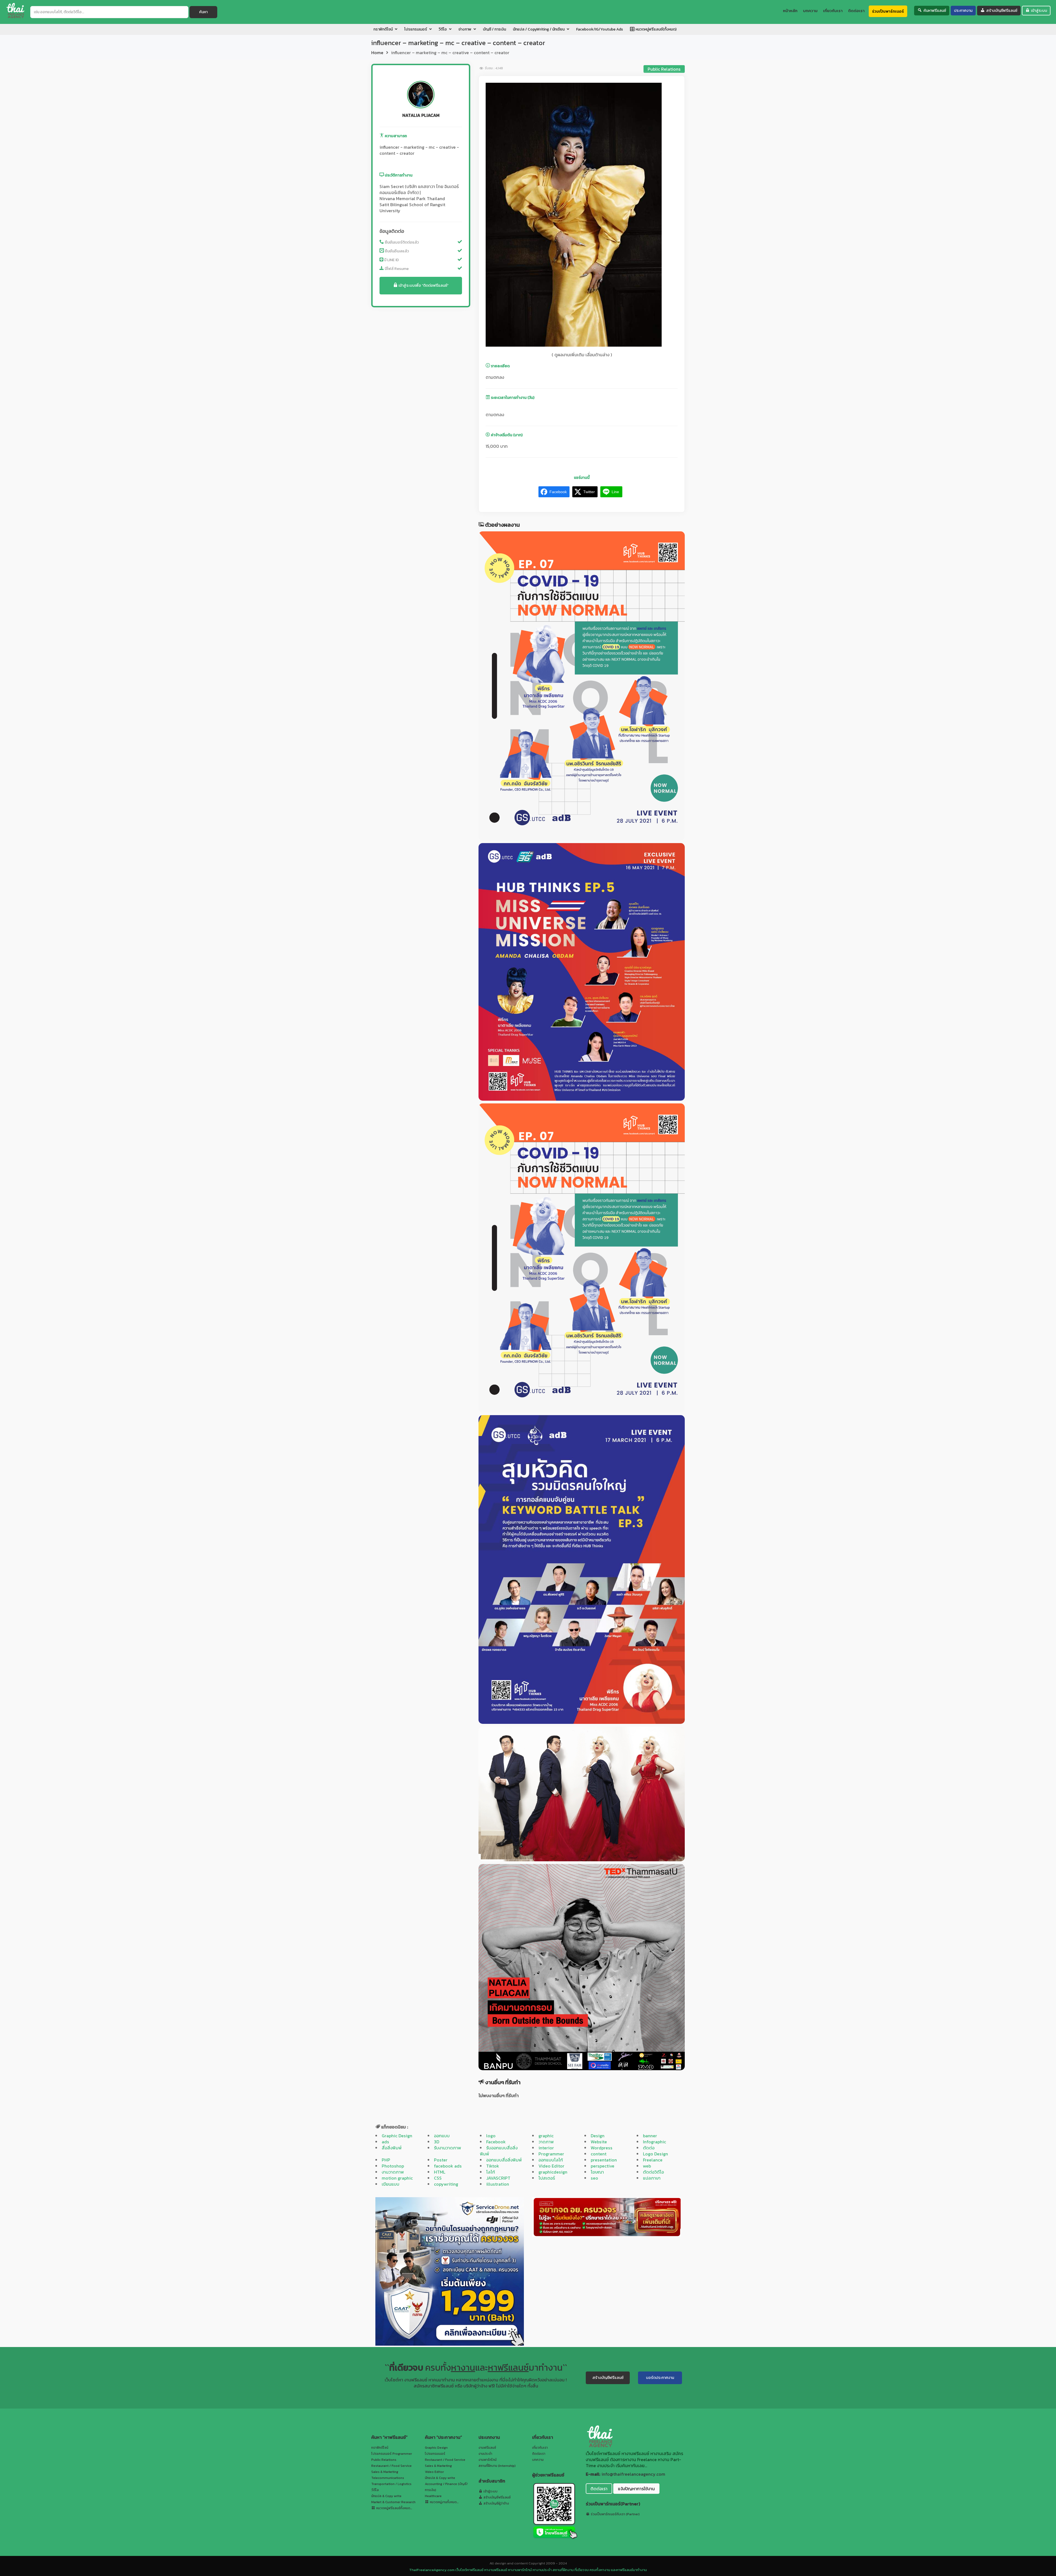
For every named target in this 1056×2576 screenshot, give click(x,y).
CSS (438, 2178)
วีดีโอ (375, 2490)
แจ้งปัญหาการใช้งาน (636, 2489)
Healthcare (433, 2496)
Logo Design (655, 2154)
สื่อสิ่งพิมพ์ (392, 2148)
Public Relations (664, 69)
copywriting (446, 2184)
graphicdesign (553, 2172)
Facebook (496, 2142)
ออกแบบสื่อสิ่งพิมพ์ (504, 2160)
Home (377, 53)
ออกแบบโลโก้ (551, 2160)
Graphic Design (397, 2136)
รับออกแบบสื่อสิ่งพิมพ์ (499, 2151)
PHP (386, 2160)
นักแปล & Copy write (386, 2496)
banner (650, 2136)
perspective (603, 2166)
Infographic (654, 2142)
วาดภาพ (546, 2142)
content (599, 2154)
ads (385, 2142)
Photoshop (393, 2166)
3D (437, 2142)
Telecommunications (388, 2478)
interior (546, 2148)
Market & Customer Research (393, 2502)
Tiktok (493, 2166)
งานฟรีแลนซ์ (487, 2448)
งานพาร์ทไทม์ (488, 2460)
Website (599, 2142)
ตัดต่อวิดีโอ (653, 2172)
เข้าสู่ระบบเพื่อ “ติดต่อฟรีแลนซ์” (423, 285)
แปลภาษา (652, 2178)
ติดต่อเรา (539, 2454)
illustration (498, 2184)
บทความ (538, 2460)
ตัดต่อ (649, 2148)
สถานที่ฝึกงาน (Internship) (497, 2466)
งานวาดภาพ (393, 2172)
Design (598, 2136)
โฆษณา (597, 2172)
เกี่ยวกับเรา (540, 2448)
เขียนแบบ (391, 2184)
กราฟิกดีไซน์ (380, 2448)
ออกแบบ (442, 2136)
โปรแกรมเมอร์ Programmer (392, 2454)
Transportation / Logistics (391, 2484)
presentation (604, 2160)
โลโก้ (491, 2172)
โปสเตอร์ (547, 2178)
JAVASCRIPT (498, 2178)
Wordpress (602, 2148)
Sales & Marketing (385, 2472)
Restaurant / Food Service (391, 2466)
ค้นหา (203, 12)
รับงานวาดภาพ (448, 2148)
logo (491, 2136)
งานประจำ (485, 2454)
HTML (440, 2172)
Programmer (551, 2154)
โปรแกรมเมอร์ (435, 2454)
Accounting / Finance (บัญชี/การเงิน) (446, 2487)
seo (594, 2178)
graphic (546, 2136)
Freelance (653, 2160)
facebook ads (448, 2166)
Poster (441, 2160)
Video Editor (551, 2166)
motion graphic (397, 2178)
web (647, 2166)
